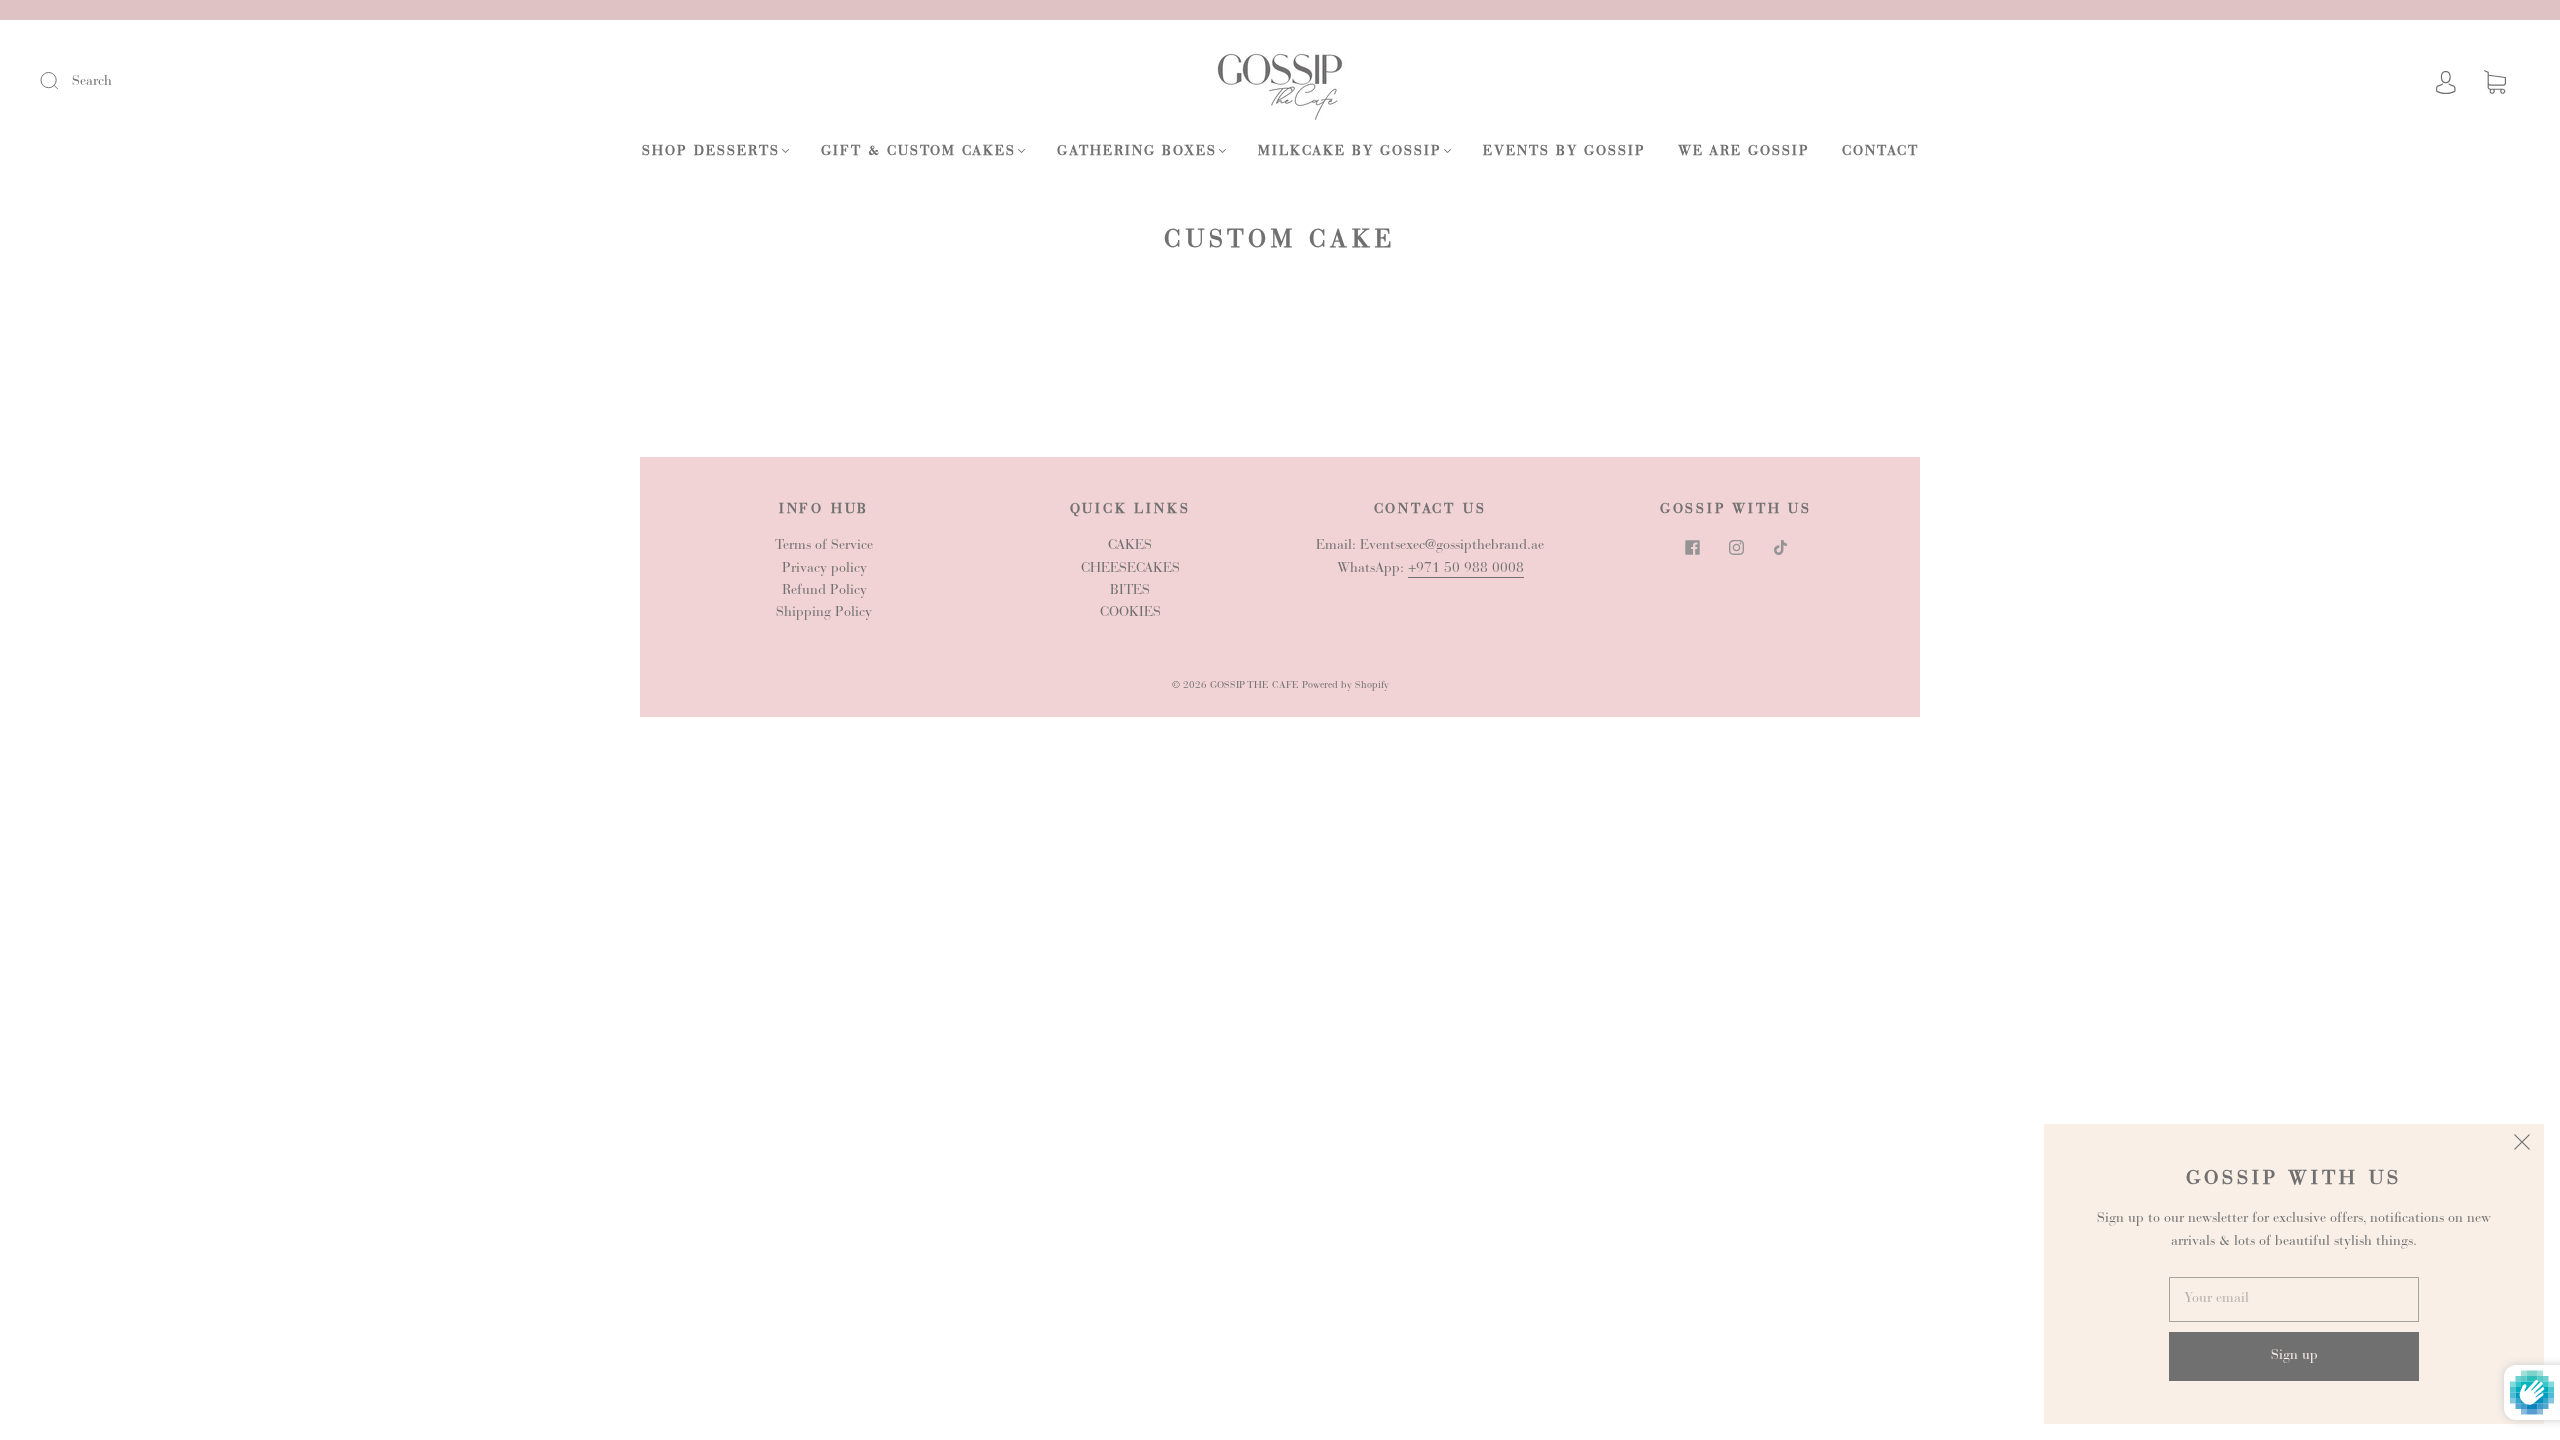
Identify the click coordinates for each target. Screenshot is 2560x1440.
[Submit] (62, 81)
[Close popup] (2522, 1146)
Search (92, 82)
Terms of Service (824, 546)
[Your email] (2294, 1299)
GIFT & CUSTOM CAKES (918, 152)
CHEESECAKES (1130, 569)
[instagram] (1736, 547)
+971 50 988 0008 (1466, 569)
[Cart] (2495, 83)
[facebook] (1692, 547)
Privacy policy (824, 569)
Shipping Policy (824, 613)
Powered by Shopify (1345, 686)
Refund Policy (824, 591)
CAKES (1130, 546)
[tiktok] (1780, 547)
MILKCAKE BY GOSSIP (1350, 152)
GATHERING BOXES (1137, 152)
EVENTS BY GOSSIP (1564, 152)
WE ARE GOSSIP (1744, 152)
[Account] (2446, 82)
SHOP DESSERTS (711, 152)
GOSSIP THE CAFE (1254, 686)
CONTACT (1880, 152)
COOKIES (1130, 613)
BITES (1130, 591)
